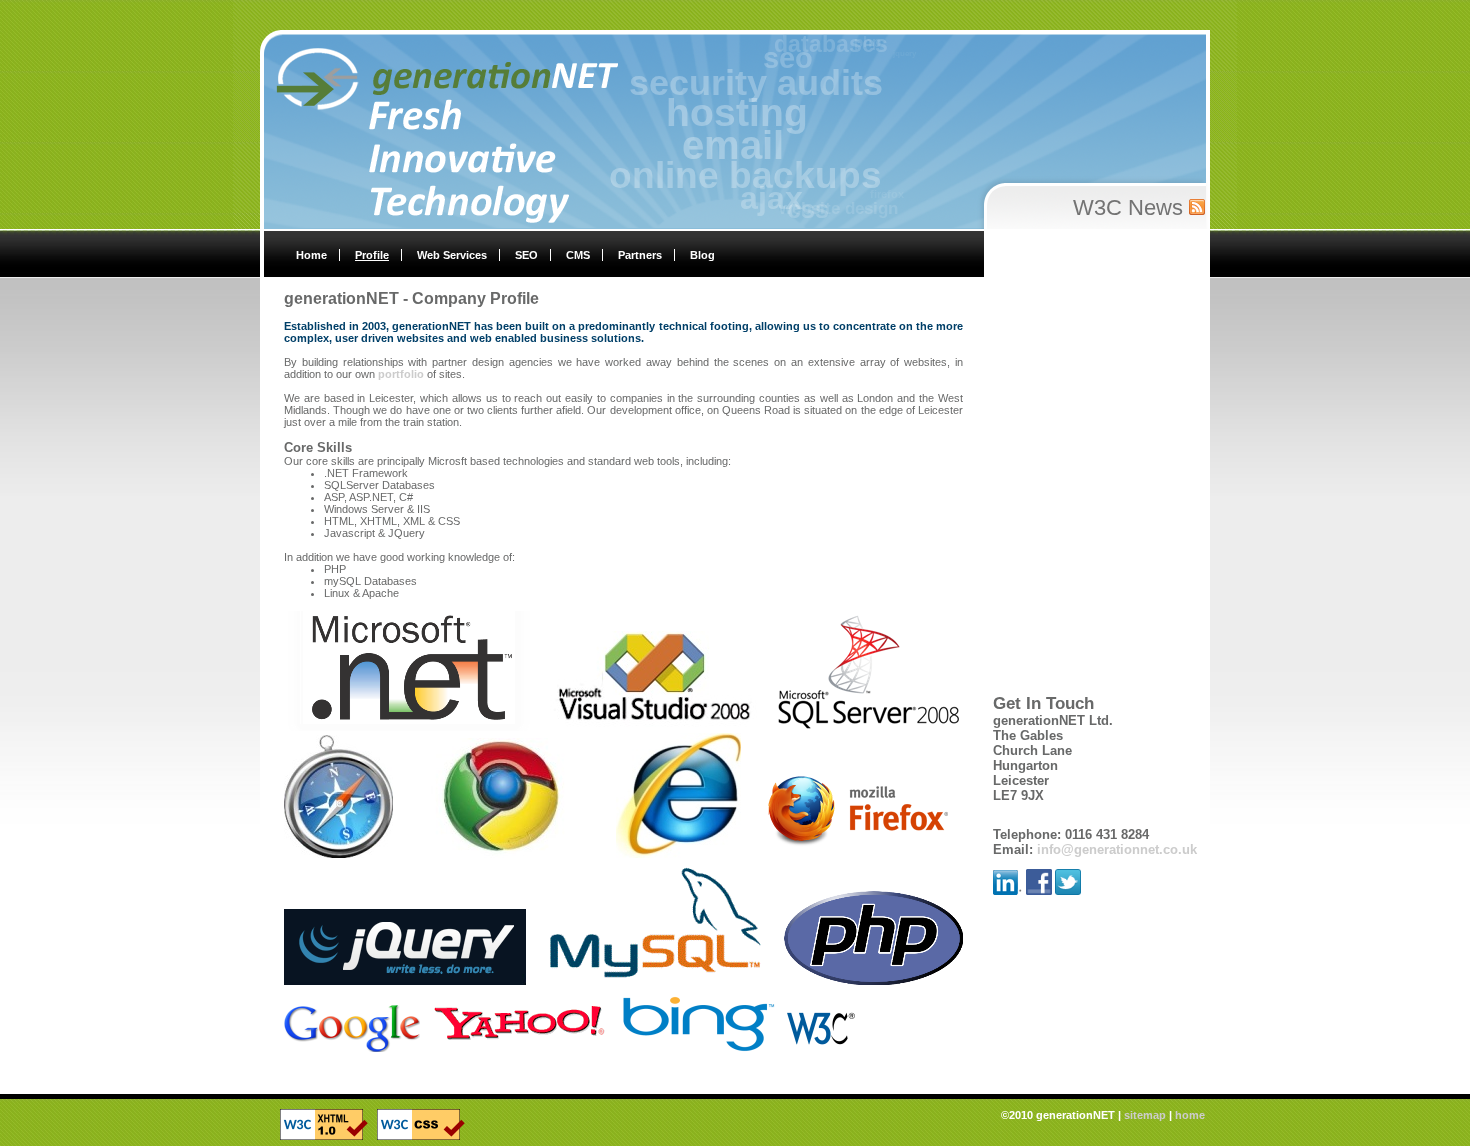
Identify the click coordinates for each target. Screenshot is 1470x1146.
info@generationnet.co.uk (1117, 849)
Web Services (452, 255)
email (740, 168)
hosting (733, 137)
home (1190, 1115)
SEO (526, 255)
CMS (578, 255)
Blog (702, 255)
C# (911, 58)
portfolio (401, 374)
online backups (763, 193)
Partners (640, 255)
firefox (912, 177)
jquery (878, 44)
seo (763, 74)
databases (797, 52)
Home (311, 255)
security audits (740, 103)
